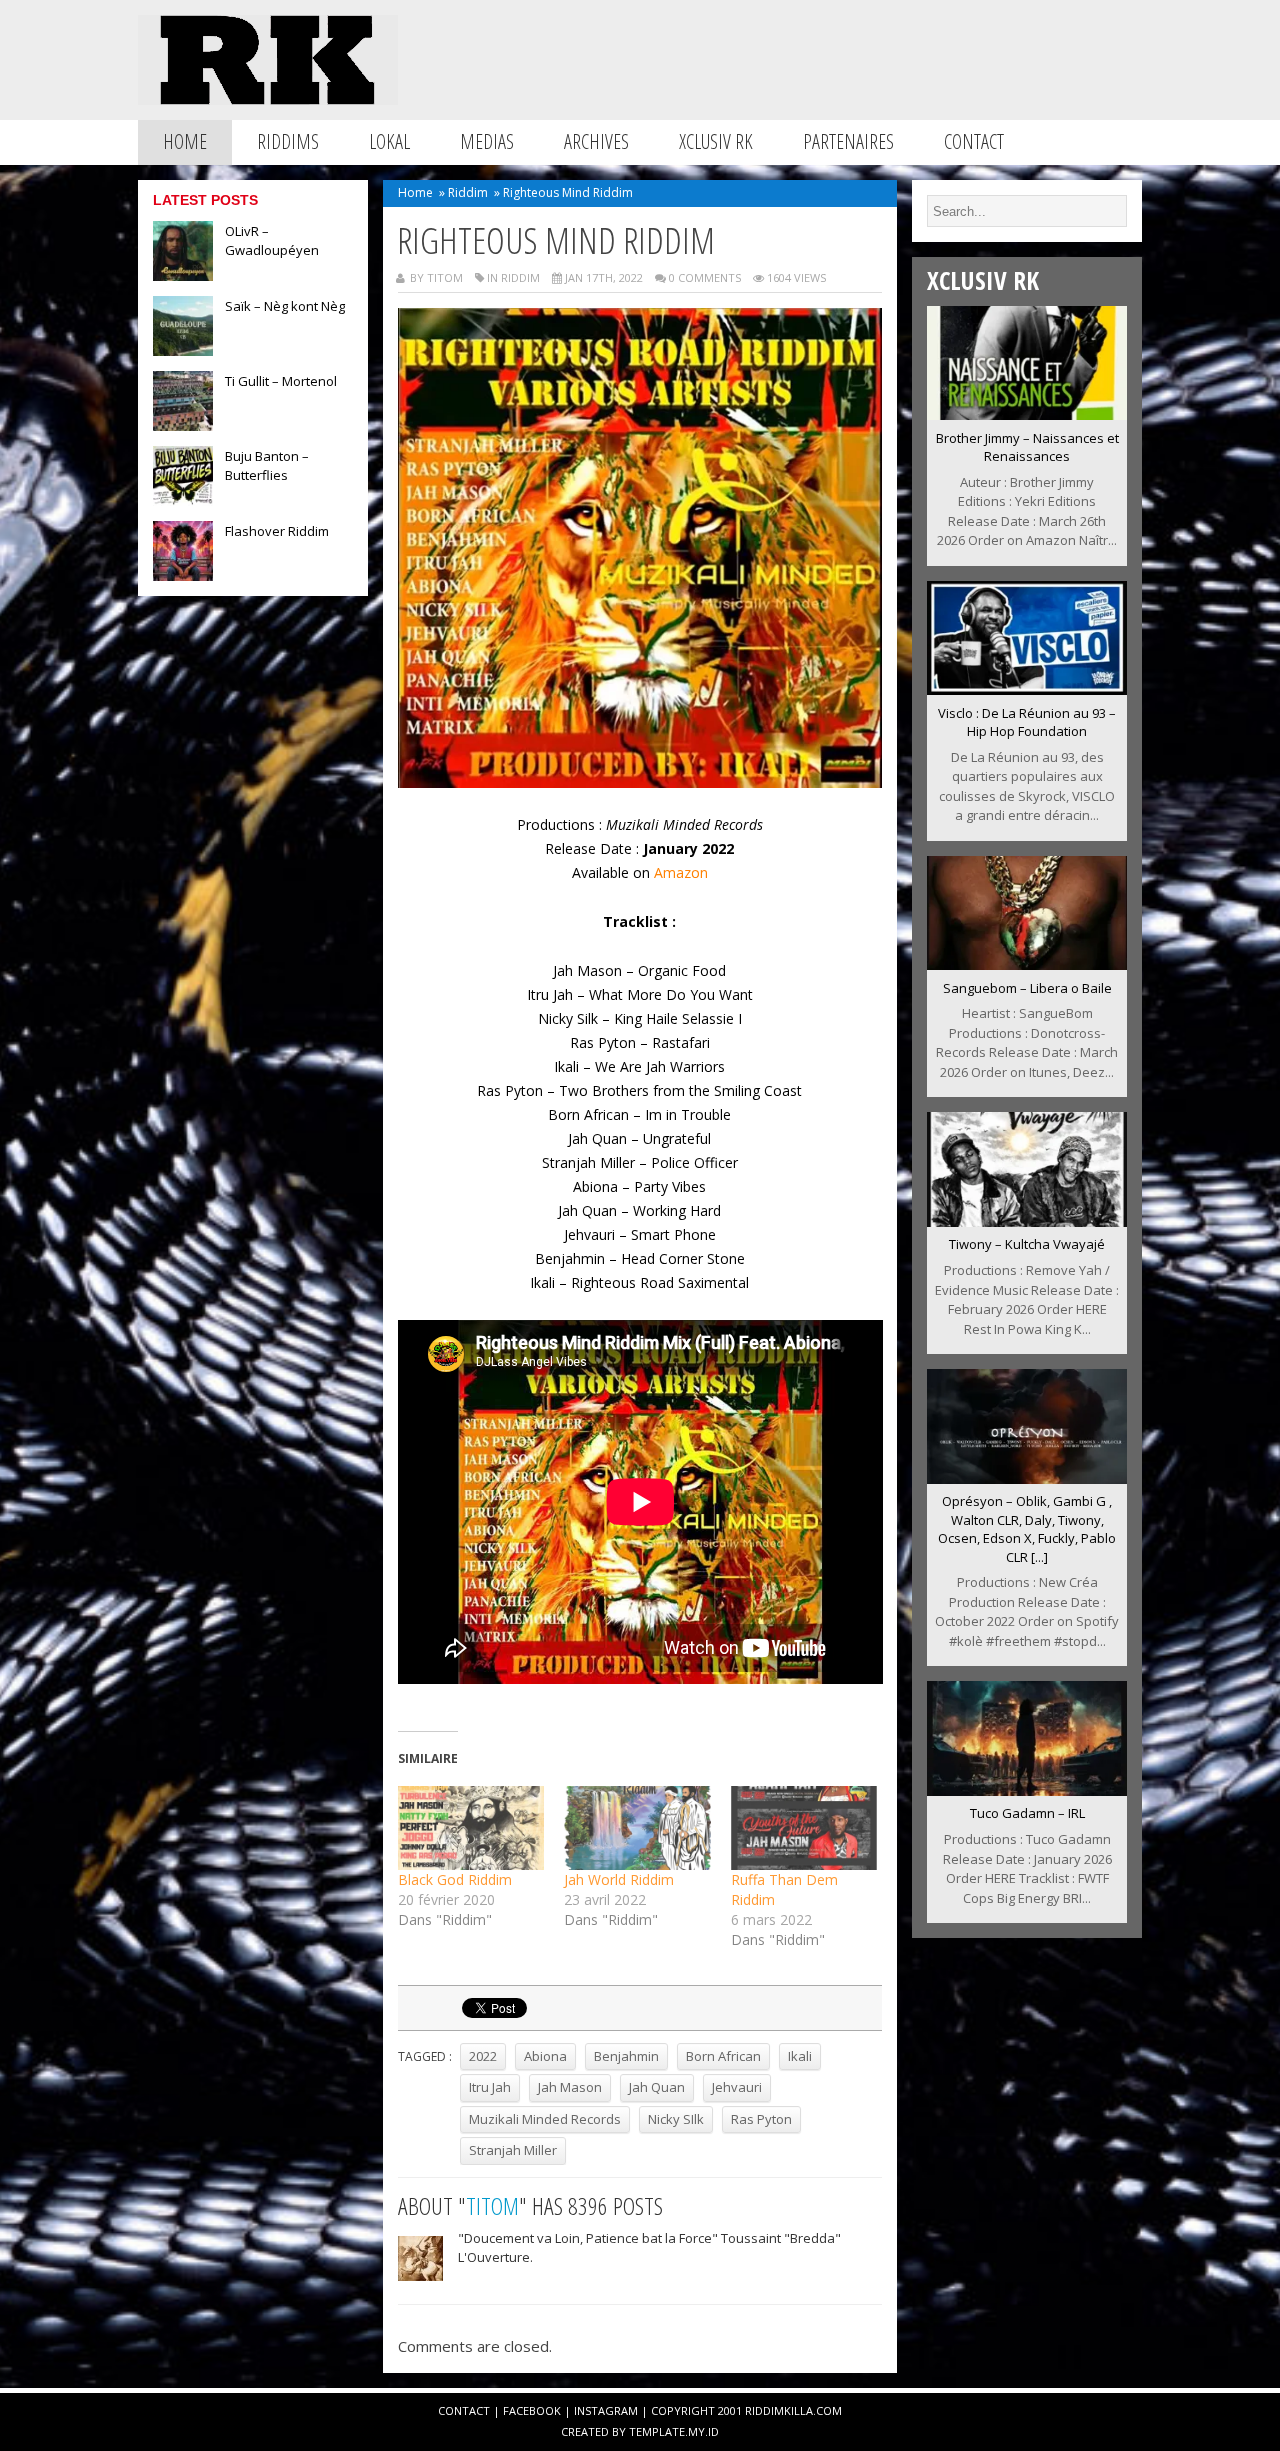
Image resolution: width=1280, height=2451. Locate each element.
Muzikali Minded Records (545, 2119)
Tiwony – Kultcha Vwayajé (1027, 1244)
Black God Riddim (455, 1879)
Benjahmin (626, 2056)
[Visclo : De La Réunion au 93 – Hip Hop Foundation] (1027, 689)
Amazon (681, 872)
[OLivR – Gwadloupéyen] (183, 275)
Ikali (800, 2056)
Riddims (288, 141)
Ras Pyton (761, 2119)
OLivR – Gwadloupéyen (272, 240)
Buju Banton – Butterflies (267, 465)
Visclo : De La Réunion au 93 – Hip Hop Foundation (1027, 722)
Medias (487, 141)
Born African (723, 2056)
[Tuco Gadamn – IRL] (1027, 1790)
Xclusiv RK (716, 141)
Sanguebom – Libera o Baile (1027, 988)
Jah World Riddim (619, 1879)
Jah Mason (570, 2087)
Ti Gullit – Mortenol (281, 381)
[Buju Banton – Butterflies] (183, 500)
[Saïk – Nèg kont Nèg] (183, 350)
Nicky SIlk (676, 2119)
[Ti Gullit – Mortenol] (183, 425)
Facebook (532, 2410)
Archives (596, 141)
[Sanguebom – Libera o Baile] (1027, 964)
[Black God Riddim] (471, 1828)
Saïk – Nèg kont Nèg (285, 306)
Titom (492, 2205)
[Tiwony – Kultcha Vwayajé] (1027, 1221)
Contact (974, 141)
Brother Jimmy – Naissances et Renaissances (1027, 447)
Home (185, 141)
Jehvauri (737, 2087)
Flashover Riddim (277, 531)
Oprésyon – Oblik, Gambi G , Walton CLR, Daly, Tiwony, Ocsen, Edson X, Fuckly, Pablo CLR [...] (1027, 1529)
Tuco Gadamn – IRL (1027, 1813)
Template (657, 2431)
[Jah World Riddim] (637, 1828)
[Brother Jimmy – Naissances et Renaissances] (1027, 414)
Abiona (545, 2056)
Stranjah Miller (513, 2150)
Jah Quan (657, 2087)
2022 (483, 2056)
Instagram (606, 2410)
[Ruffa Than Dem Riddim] (804, 1828)
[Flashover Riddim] (183, 575)
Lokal (389, 141)
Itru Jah (490, 2087)
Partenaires (848, 141)
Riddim (468, 192)
